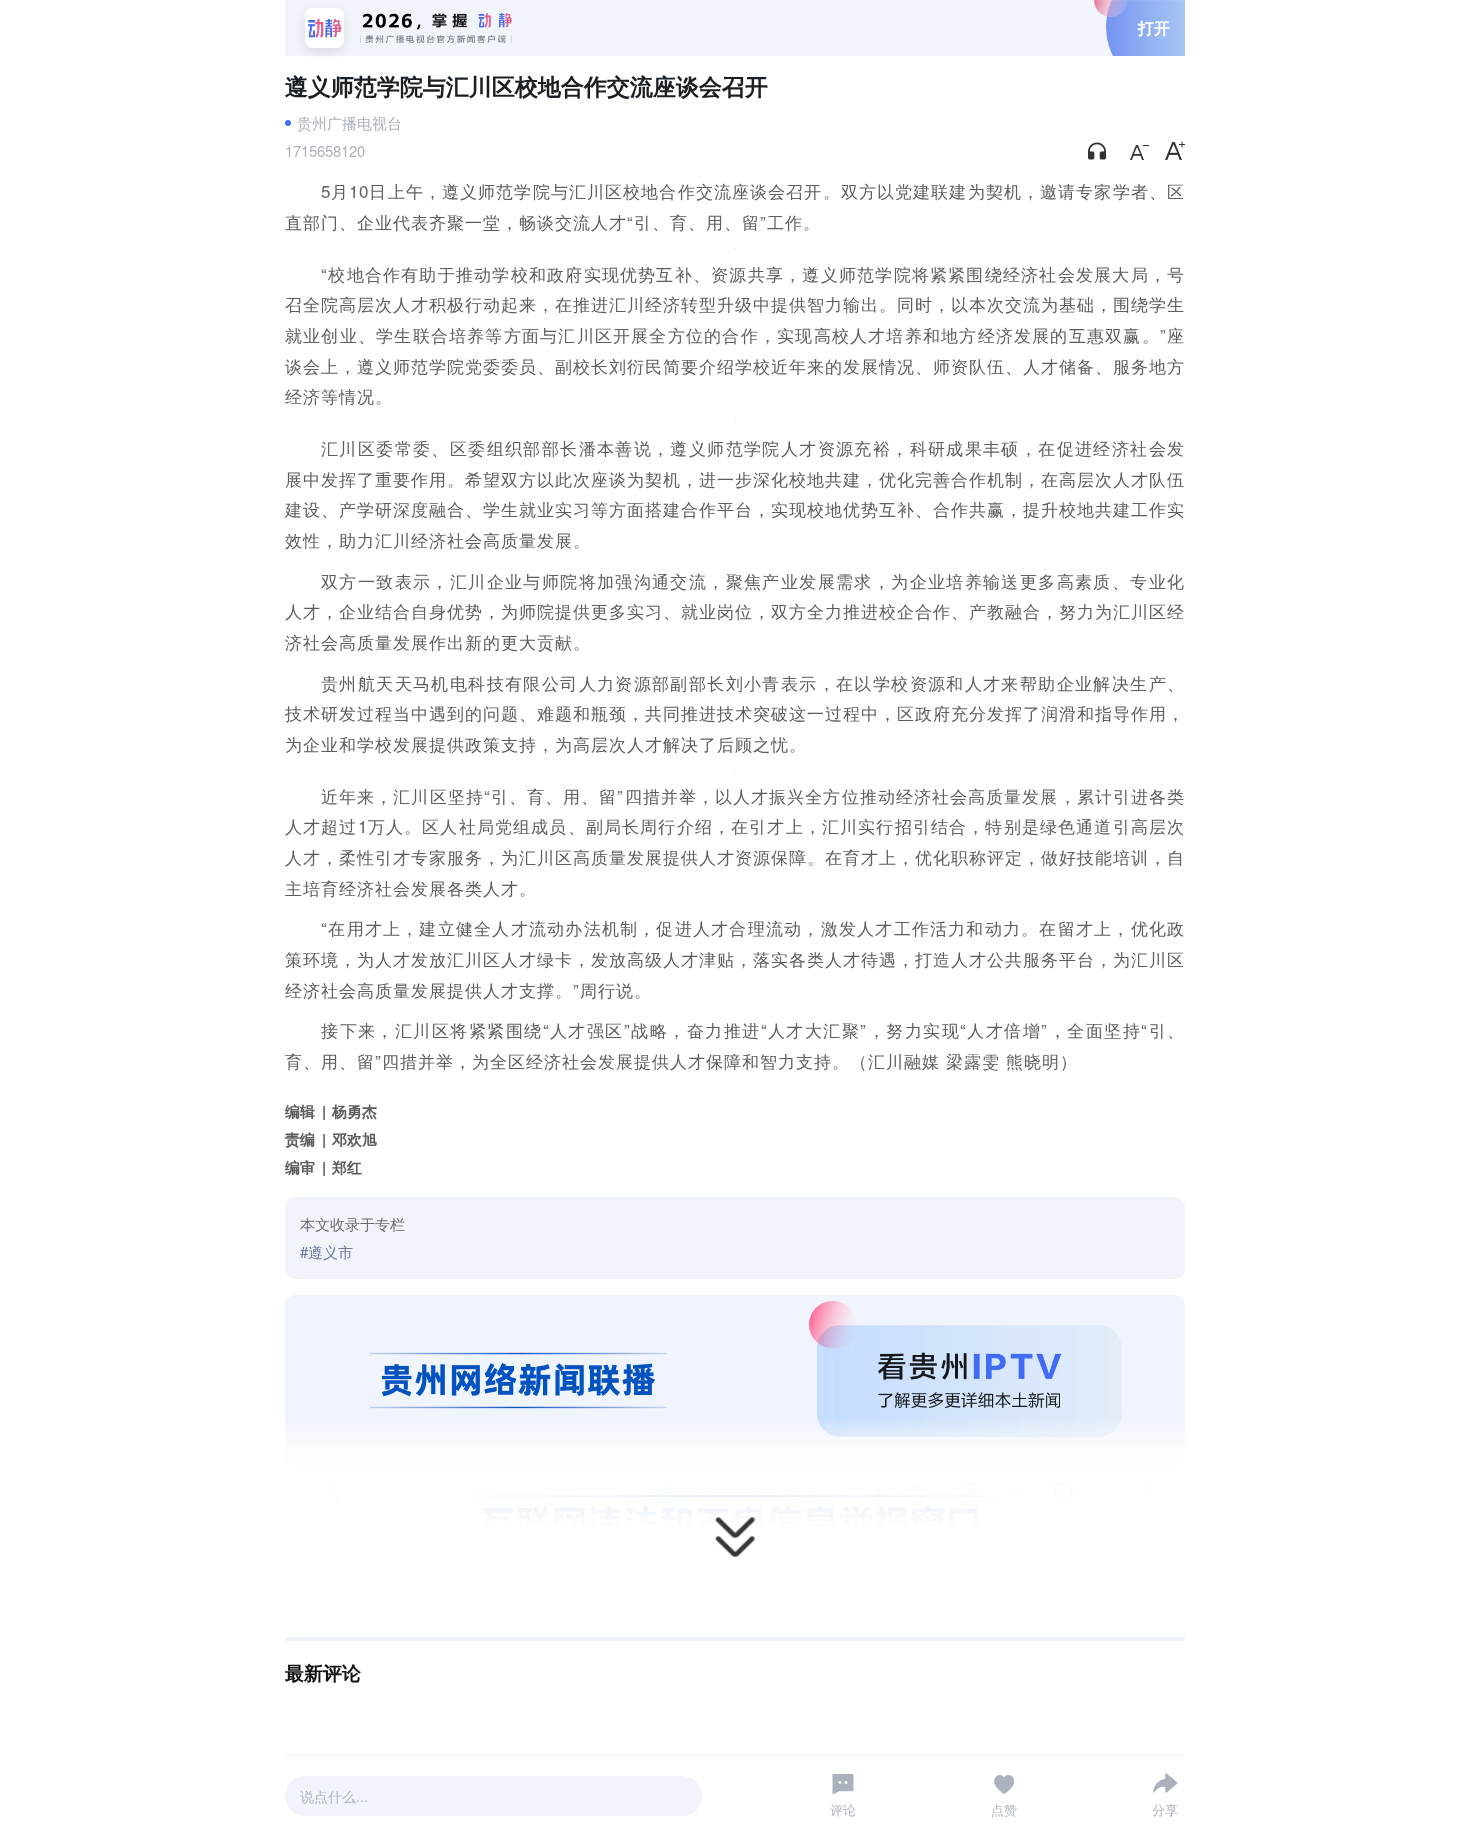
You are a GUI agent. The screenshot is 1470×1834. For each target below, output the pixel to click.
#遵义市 (326, 1251)
